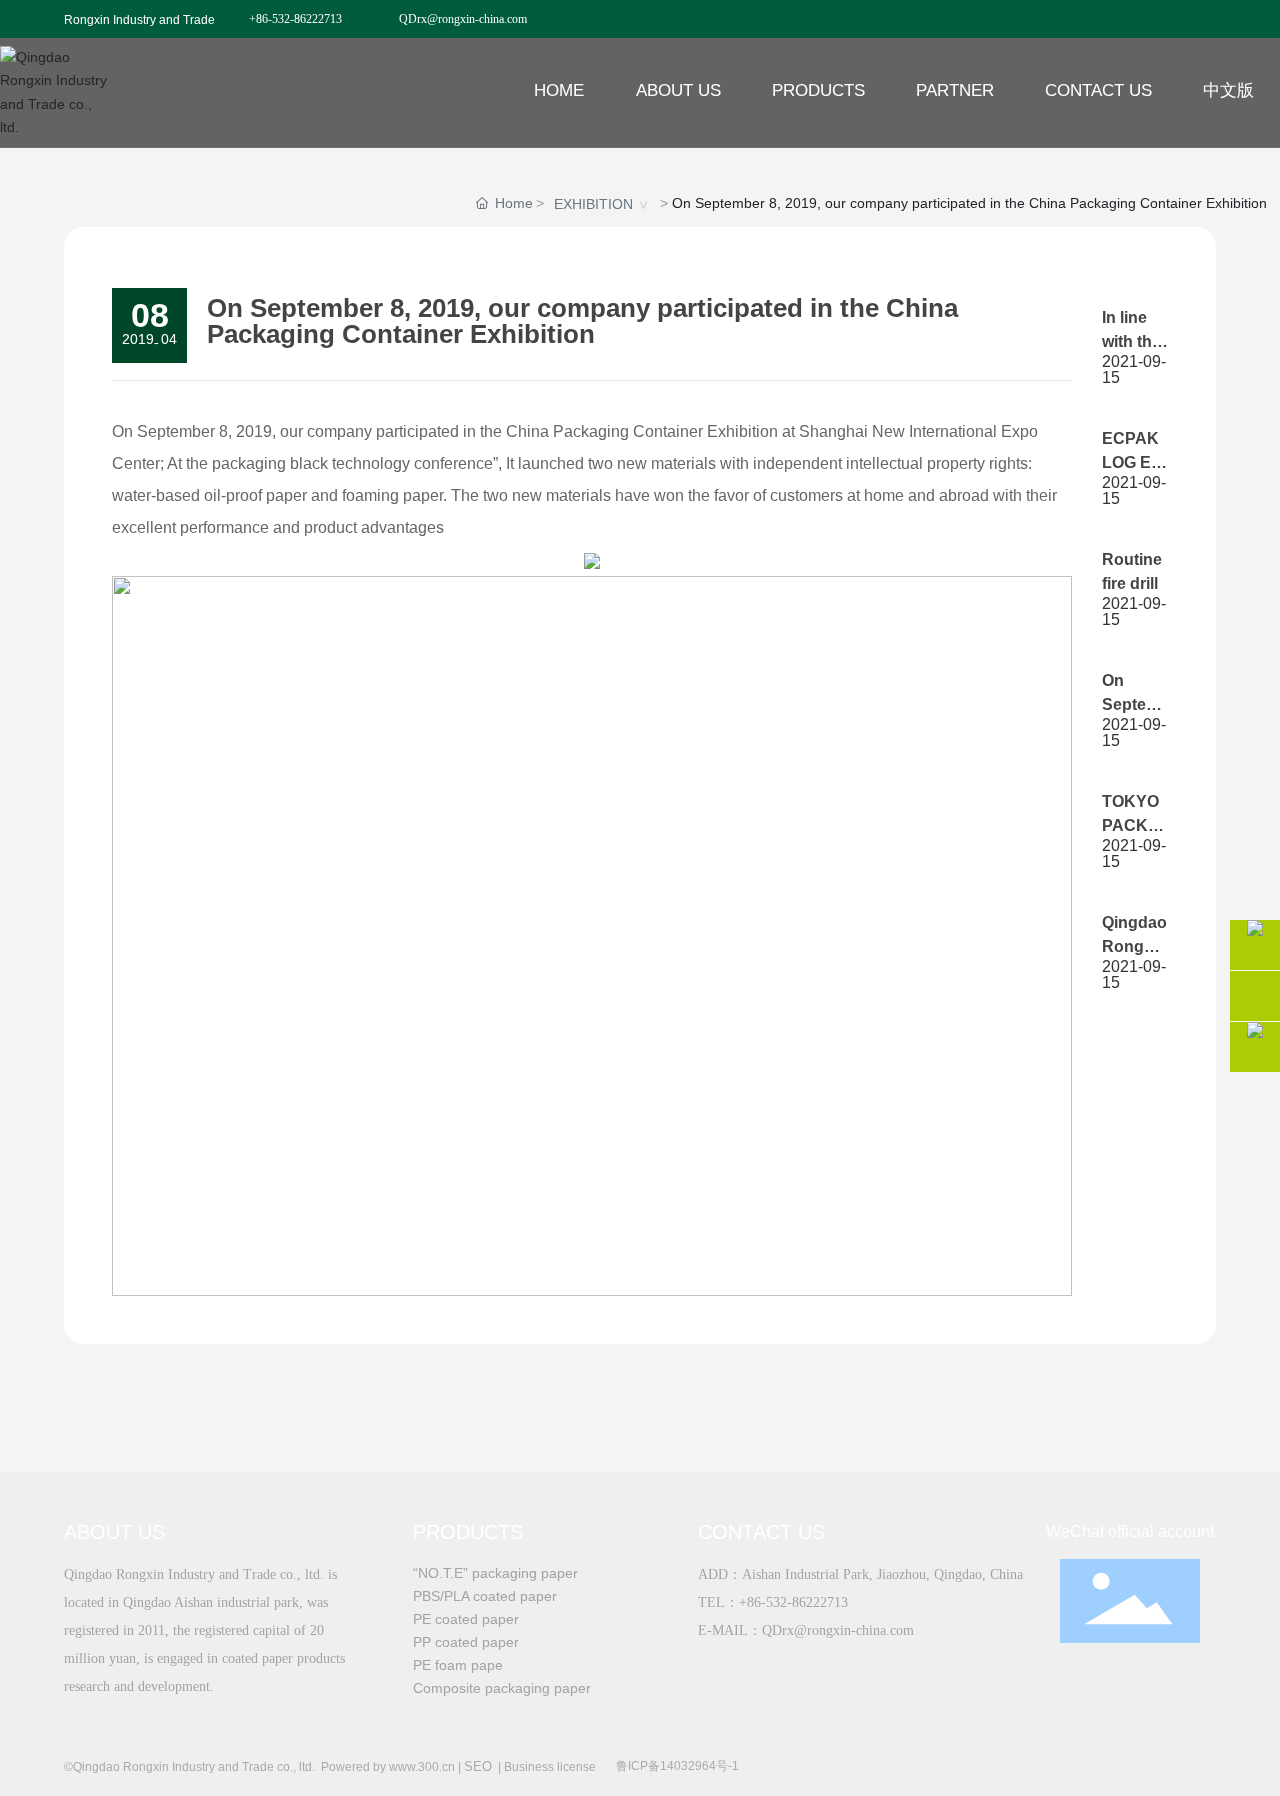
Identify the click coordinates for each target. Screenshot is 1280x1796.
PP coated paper (466, 1642)
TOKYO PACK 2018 (1130, 825)
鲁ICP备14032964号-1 (677, 1766)
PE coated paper (466, 1619)
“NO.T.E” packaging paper (495, 1573)
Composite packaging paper (502, 1688)
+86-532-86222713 (295, 19)
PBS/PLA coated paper (485, 1596)
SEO (478, 1766)
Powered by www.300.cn (388, 1767)
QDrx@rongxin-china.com (463, 19)
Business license (550, 1767)
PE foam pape (458, 1665)
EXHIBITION (593, 204)
